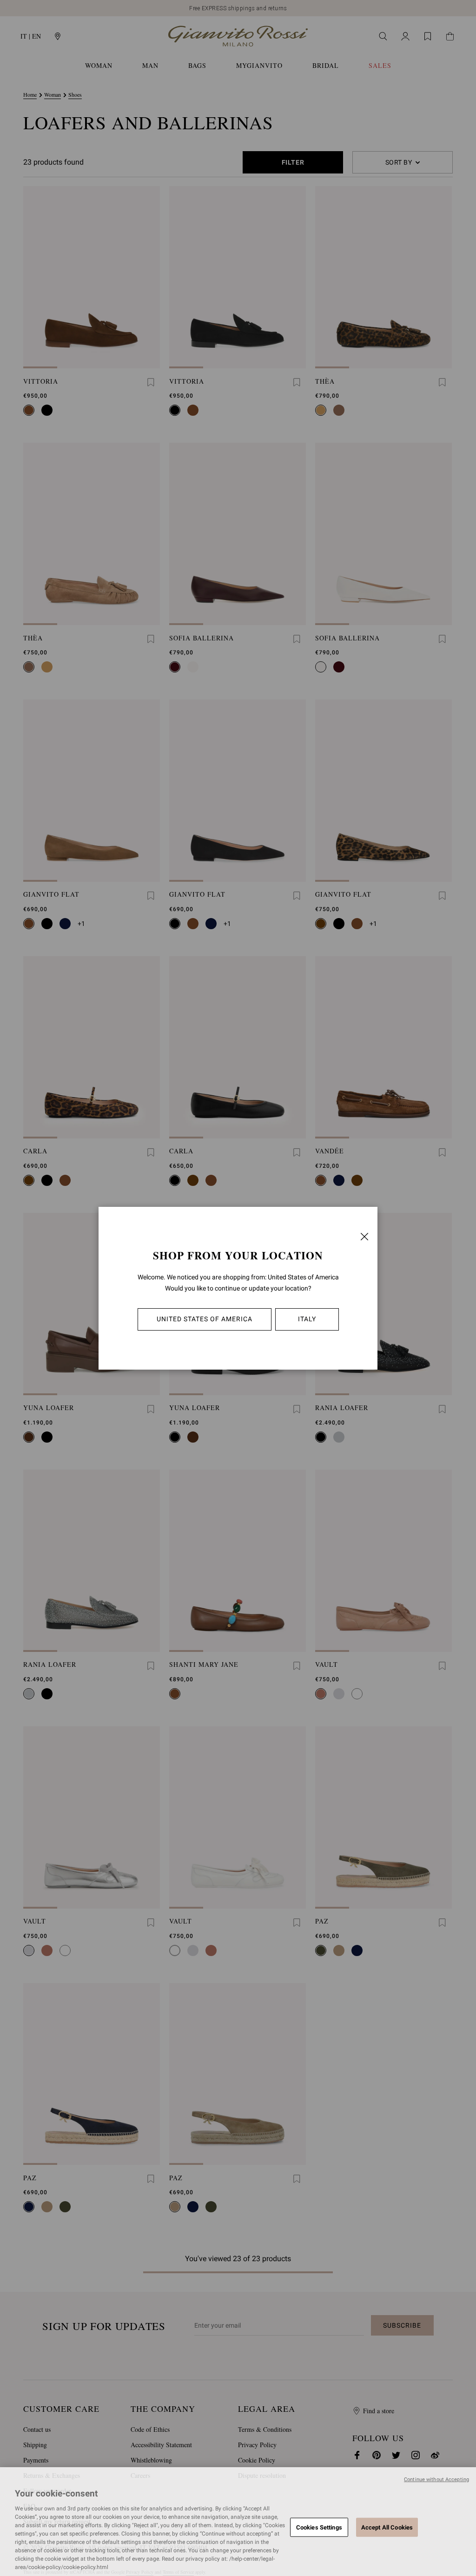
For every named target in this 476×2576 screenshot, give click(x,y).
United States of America (205, 1319)
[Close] (364, 1237)
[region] (238, 2522)
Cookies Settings (319, 2527)
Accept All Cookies (387, 2527)
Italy (307, 1319)
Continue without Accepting (436, 2479)
